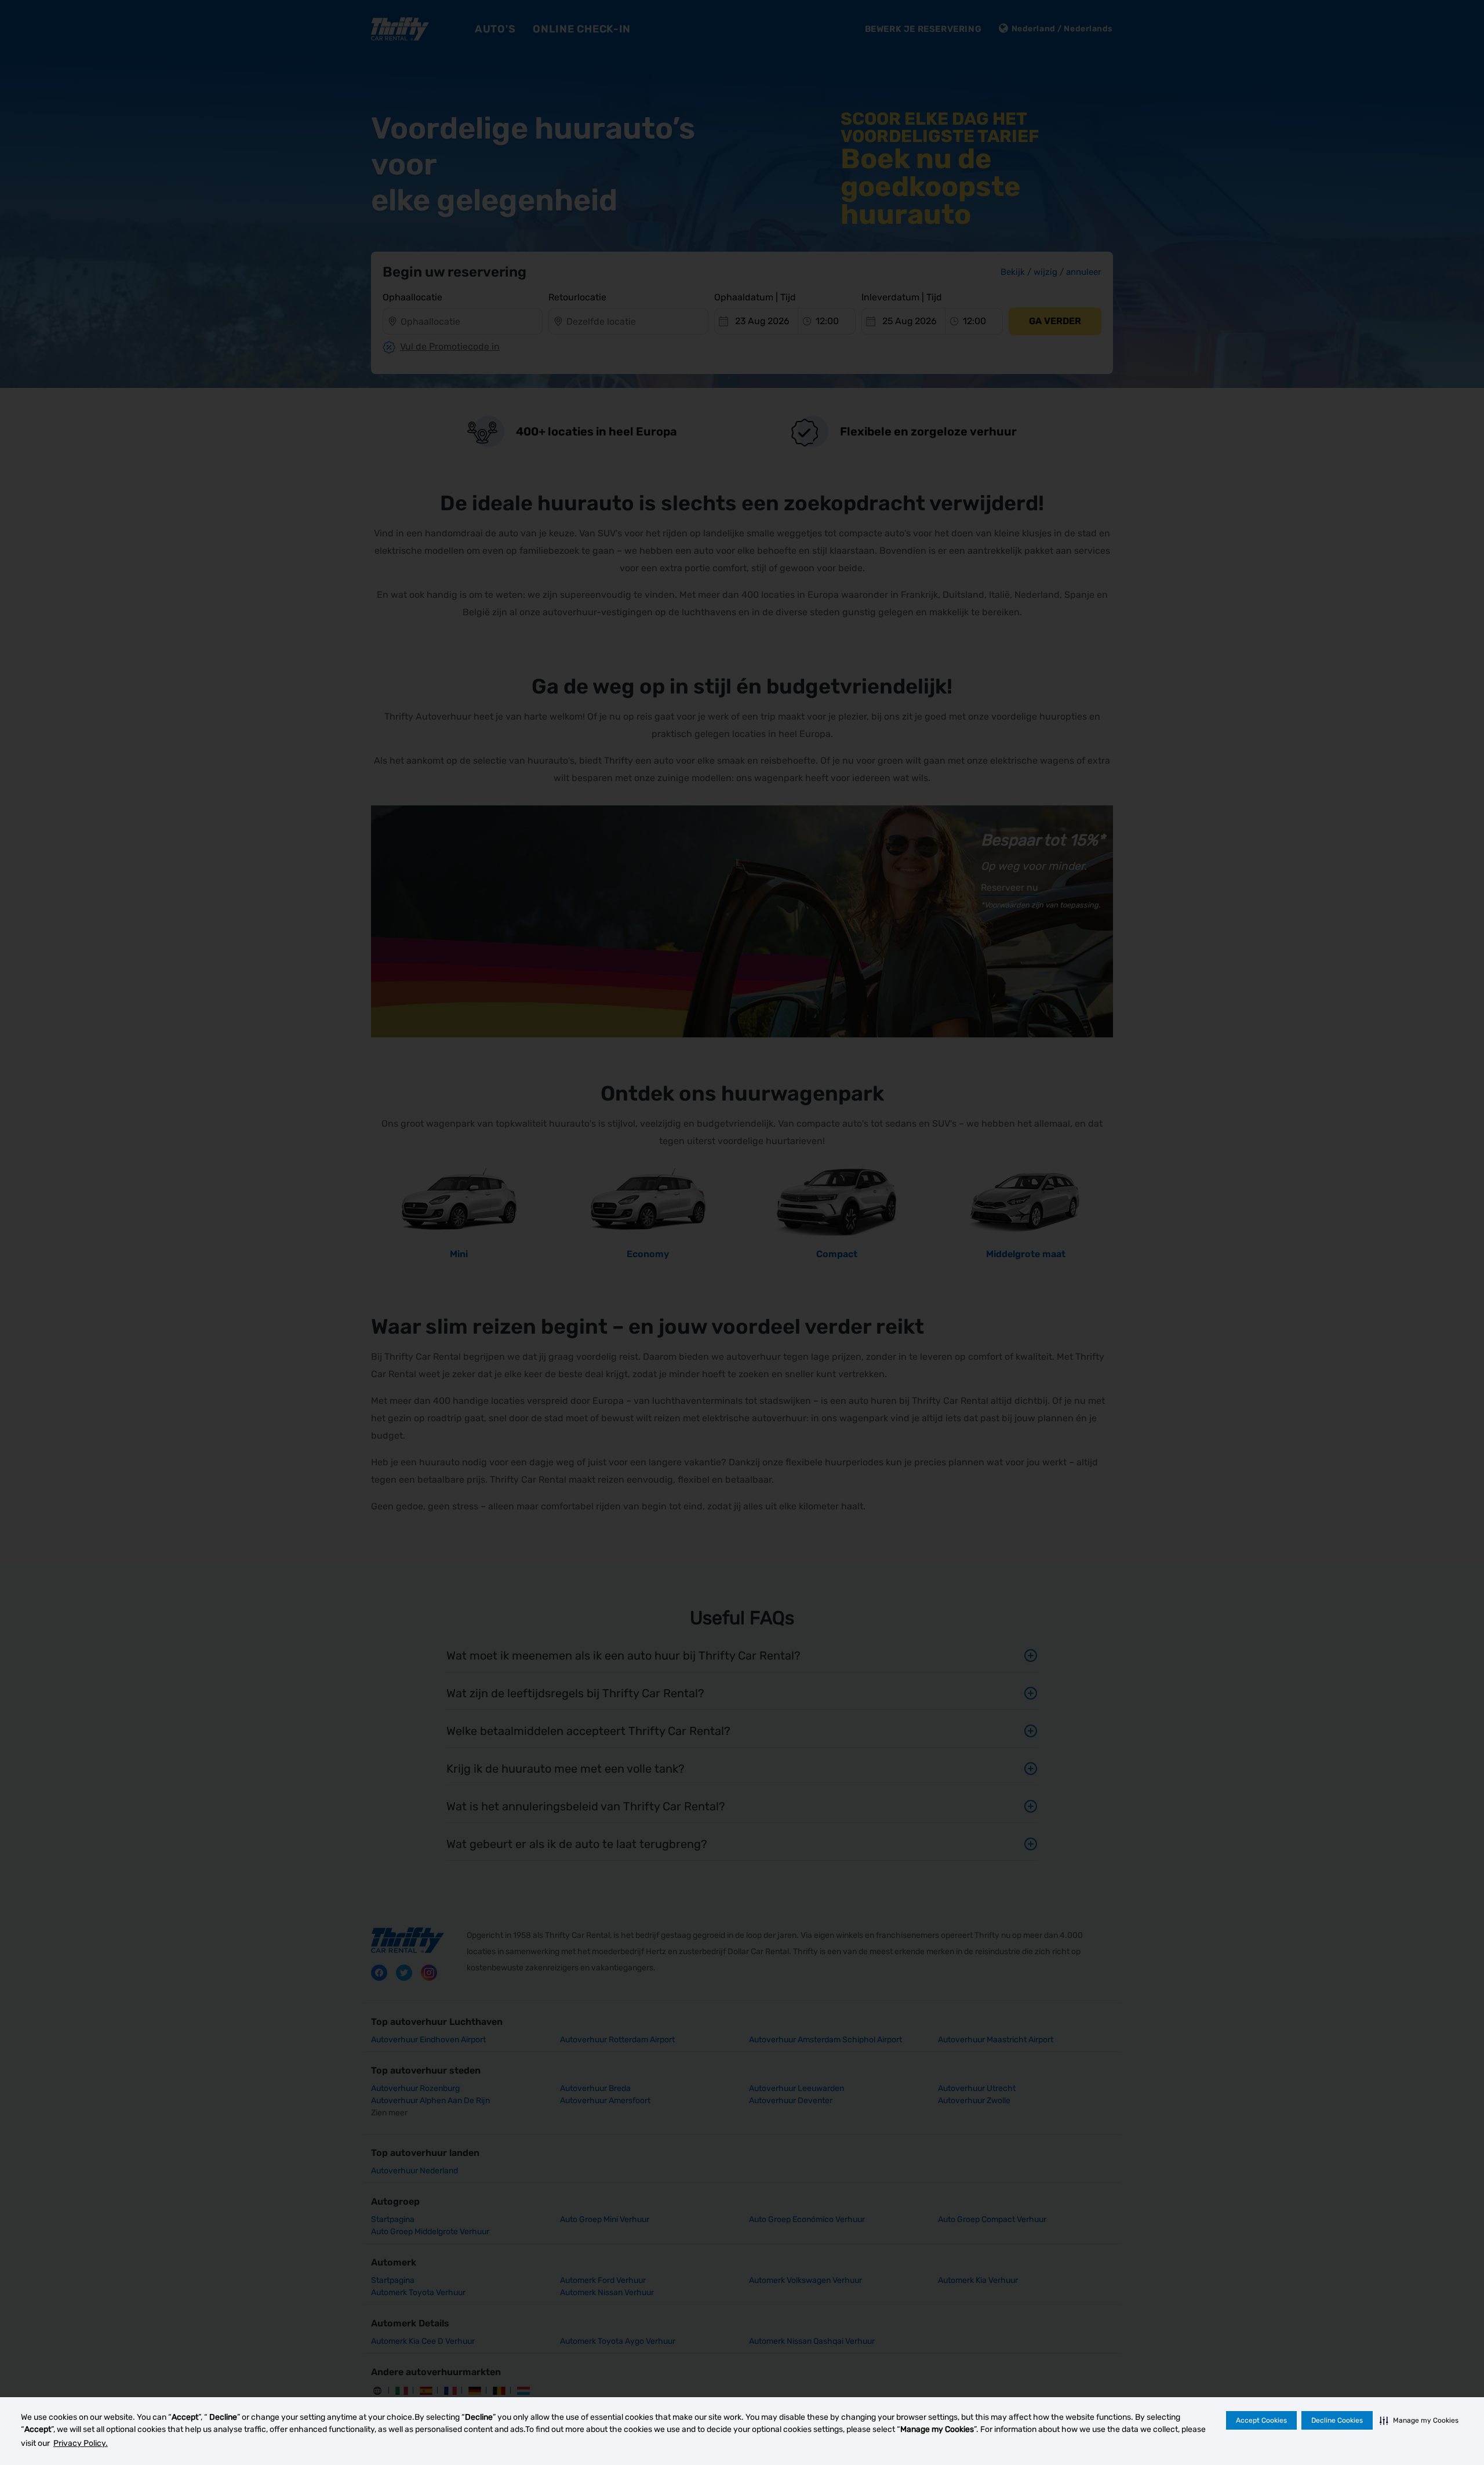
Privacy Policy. (81, 2443)
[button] (1419, 2420)
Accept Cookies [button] (1261, 2420)
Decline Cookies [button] (1337, 2420)
